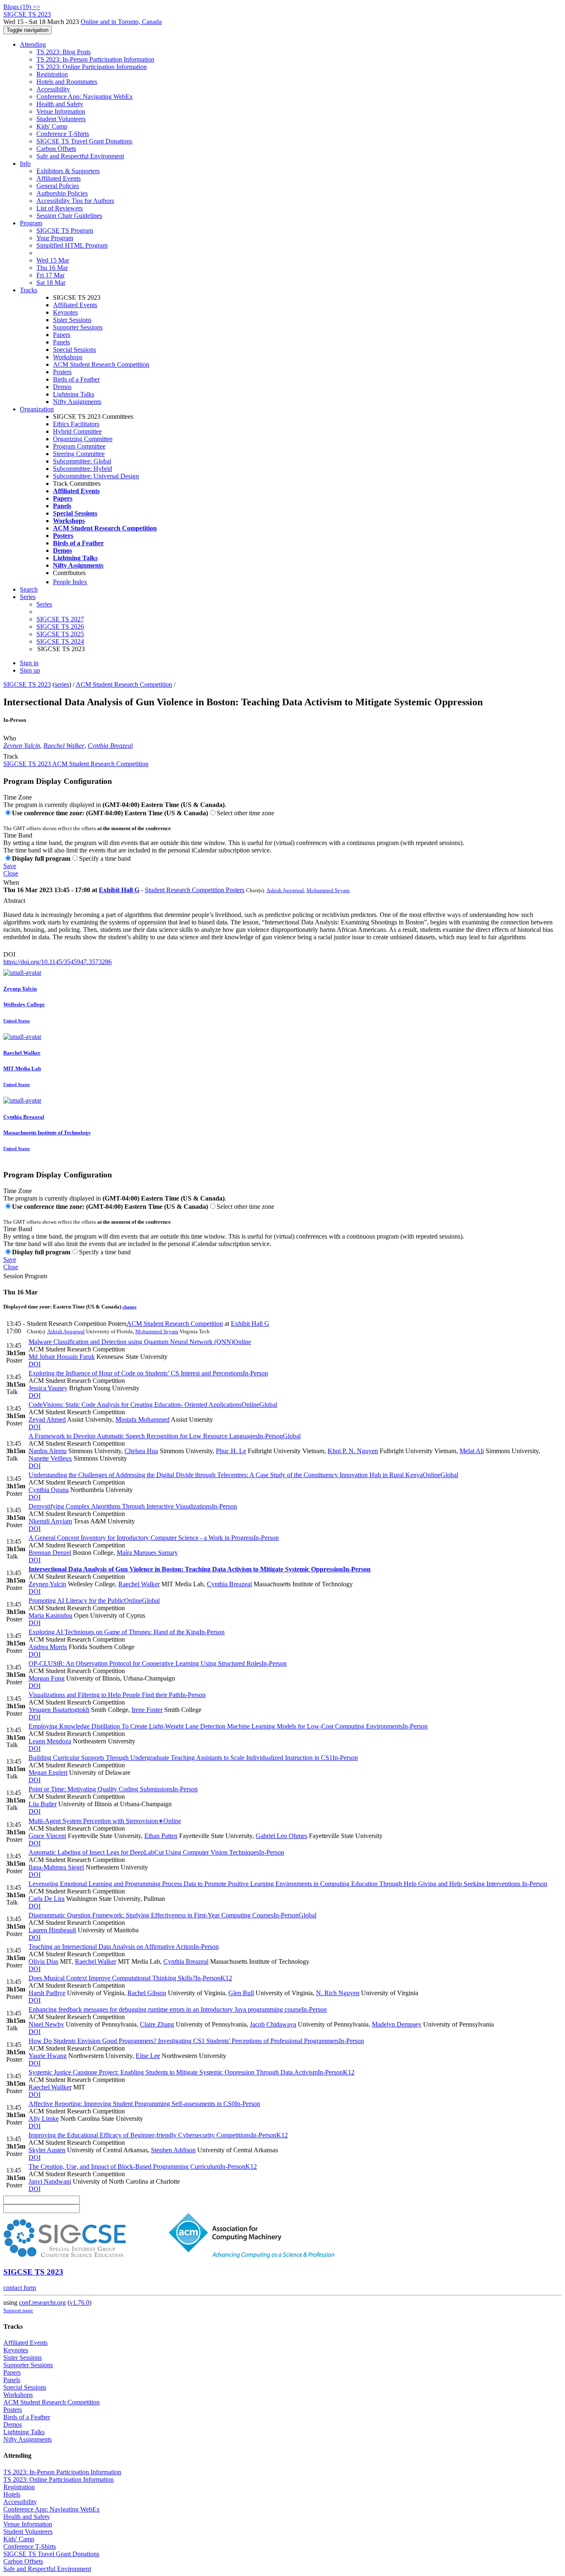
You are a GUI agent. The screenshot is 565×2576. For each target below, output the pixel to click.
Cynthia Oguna (49, 1490)
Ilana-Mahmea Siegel (56, 1867)
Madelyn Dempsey (397, 2024)
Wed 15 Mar (53, 260)
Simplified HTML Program (72, 245)
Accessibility (53, 89)
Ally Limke (44, 2119)
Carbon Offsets (56, 149)
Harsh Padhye (47, 1993)
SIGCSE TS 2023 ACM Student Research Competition (76, 764)
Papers (62, 335)
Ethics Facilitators (76, 424)
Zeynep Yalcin (22, 746)
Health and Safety (60, 104)
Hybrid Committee (77, 431)
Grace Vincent (47, 1836)
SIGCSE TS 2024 (60, 641)
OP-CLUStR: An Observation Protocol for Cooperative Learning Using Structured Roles (158, 1663)
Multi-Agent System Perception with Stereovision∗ (105, 1821)
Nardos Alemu (48, 1451)
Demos (62, 387)
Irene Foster (147, 1710)
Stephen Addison (173, 2150)
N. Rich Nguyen (338, 1993)
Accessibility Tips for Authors (75, 201)
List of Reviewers (60, 208)
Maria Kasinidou (50, 1615)
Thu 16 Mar (52, 268)
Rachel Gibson (147, 1993)
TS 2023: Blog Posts (63, 52)
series (62, 684)
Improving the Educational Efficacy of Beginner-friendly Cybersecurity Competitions (158, 2135)
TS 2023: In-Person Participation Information (95, 59)
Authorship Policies (62, 193)
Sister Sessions (72, 320)
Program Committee (79, 446)
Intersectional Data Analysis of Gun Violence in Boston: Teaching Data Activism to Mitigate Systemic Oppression (200, 1569)
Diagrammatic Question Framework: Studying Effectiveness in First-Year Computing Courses (172, 1915)
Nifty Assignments (77, 402)
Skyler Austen (47, 2150)
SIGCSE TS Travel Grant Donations (84, 141)
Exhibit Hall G (119, 890)
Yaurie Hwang (48, 2056)
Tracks (29, 290)
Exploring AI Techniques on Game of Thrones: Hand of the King (127, 1632)
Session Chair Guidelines (69, 216)
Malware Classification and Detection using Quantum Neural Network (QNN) (140, 1342)
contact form (20, 2288)
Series (44, 604)
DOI (9, 954)
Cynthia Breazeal (110, 746)
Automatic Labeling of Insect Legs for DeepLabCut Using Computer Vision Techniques (156, 1852)
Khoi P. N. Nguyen (353, 1451)
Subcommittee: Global (82, 461)
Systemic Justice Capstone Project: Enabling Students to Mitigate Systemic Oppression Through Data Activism (192, 2072)
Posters (62, 372)
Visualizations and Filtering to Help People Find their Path (117, 1695)
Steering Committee (79, 454)
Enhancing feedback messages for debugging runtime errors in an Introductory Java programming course (178, 2009)
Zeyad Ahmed (47, 1419)
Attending (33, 44)
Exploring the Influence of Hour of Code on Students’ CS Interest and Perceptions (148, 1373)
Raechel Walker (64, 746)
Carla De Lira (47, 1899)
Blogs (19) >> (22, 7)
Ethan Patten (161, 1836)
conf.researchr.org (42, 2303)
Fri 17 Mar (50, 275)
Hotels (12, 2494)
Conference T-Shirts (63, 134)
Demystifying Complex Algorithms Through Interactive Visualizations (133, 1506)
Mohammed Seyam (328, 890)
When (11, 882)
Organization (37, 409)
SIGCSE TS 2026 (60, 627)
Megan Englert (48, 1773)
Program (31, 223)
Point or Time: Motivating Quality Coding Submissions (113, 1789)
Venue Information (61, 111)
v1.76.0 (79, 2303)
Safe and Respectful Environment (80, 156)
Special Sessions (74, 350)
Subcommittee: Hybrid (83, 469)
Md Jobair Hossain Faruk (62, 1357)
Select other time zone (245, 813)
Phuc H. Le (231, 1451)
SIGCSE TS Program (65, 230)
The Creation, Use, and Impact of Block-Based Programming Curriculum (143, 2167)
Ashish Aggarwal (285, 890)
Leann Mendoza (50, 1741)
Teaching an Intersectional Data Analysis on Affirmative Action (124, 1947)
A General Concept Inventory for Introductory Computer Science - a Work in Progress (154, 1538)
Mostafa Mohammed (142, 1419)
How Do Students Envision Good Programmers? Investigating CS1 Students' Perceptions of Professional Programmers (196, 2041)
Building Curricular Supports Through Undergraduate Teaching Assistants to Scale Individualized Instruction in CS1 (193, 1758)
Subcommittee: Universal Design (96, 476)
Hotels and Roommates (67, 82)
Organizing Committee (83, 439)
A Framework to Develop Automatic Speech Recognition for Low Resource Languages (165, 1436)
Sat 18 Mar (51, 283)
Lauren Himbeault (52, 1930)
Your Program (55, 238)
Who (10, 738)
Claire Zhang (157, 2024)
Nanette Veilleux (50, 1458)
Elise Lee (148, 2056)
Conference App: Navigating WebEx (85, 97)
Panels (61, 342)
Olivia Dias (43, 1961)
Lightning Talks (74, 394)
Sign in (29, 663)
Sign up (30, 670)
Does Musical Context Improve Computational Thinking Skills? (130, 1978)
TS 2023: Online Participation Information (92, 67)
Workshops (68, 357)
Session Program (25, 1276)
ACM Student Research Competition (101, 364)
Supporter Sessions (78, 327)
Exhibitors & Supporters (68, 171)
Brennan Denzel (50, 1553)
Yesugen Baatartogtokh (59, 1710)
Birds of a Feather (76, 379)
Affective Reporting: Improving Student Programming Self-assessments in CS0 (144, 2104)
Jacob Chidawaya (273, 2024)
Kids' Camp (52, 126)
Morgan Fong (47, 1678)
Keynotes (65, 312)
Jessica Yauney (48, 1388)
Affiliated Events (59, 178)
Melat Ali (472, 1451)
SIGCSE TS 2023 (27, 684)
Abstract (14, 901)
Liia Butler (43, 1804)
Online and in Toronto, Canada (121, 22)
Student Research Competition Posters (195, 890)
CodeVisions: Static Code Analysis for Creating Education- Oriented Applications (153, 1405)
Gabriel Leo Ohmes (281, 1836)
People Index (70, 582)
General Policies (58, 186)
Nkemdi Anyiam (50, 1521)
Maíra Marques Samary (147, 1553)
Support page (18, 2310)
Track (11, 756)
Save (10, 866)
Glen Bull (241, 1993)
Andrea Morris (48, 1647)
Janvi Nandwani (50, 2181)
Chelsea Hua (141, 1451)
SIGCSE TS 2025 (60, 634)
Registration (52, 74)
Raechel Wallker (50, 2087)
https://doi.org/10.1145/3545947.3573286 (57, 962)
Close (11, 873)
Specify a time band (105, 858)
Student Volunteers (61, 119)
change (129, 1307)
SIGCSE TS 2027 (60, 619)
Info (25, 164)
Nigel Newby (46, 2024)
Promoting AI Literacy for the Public (94, 1601)
